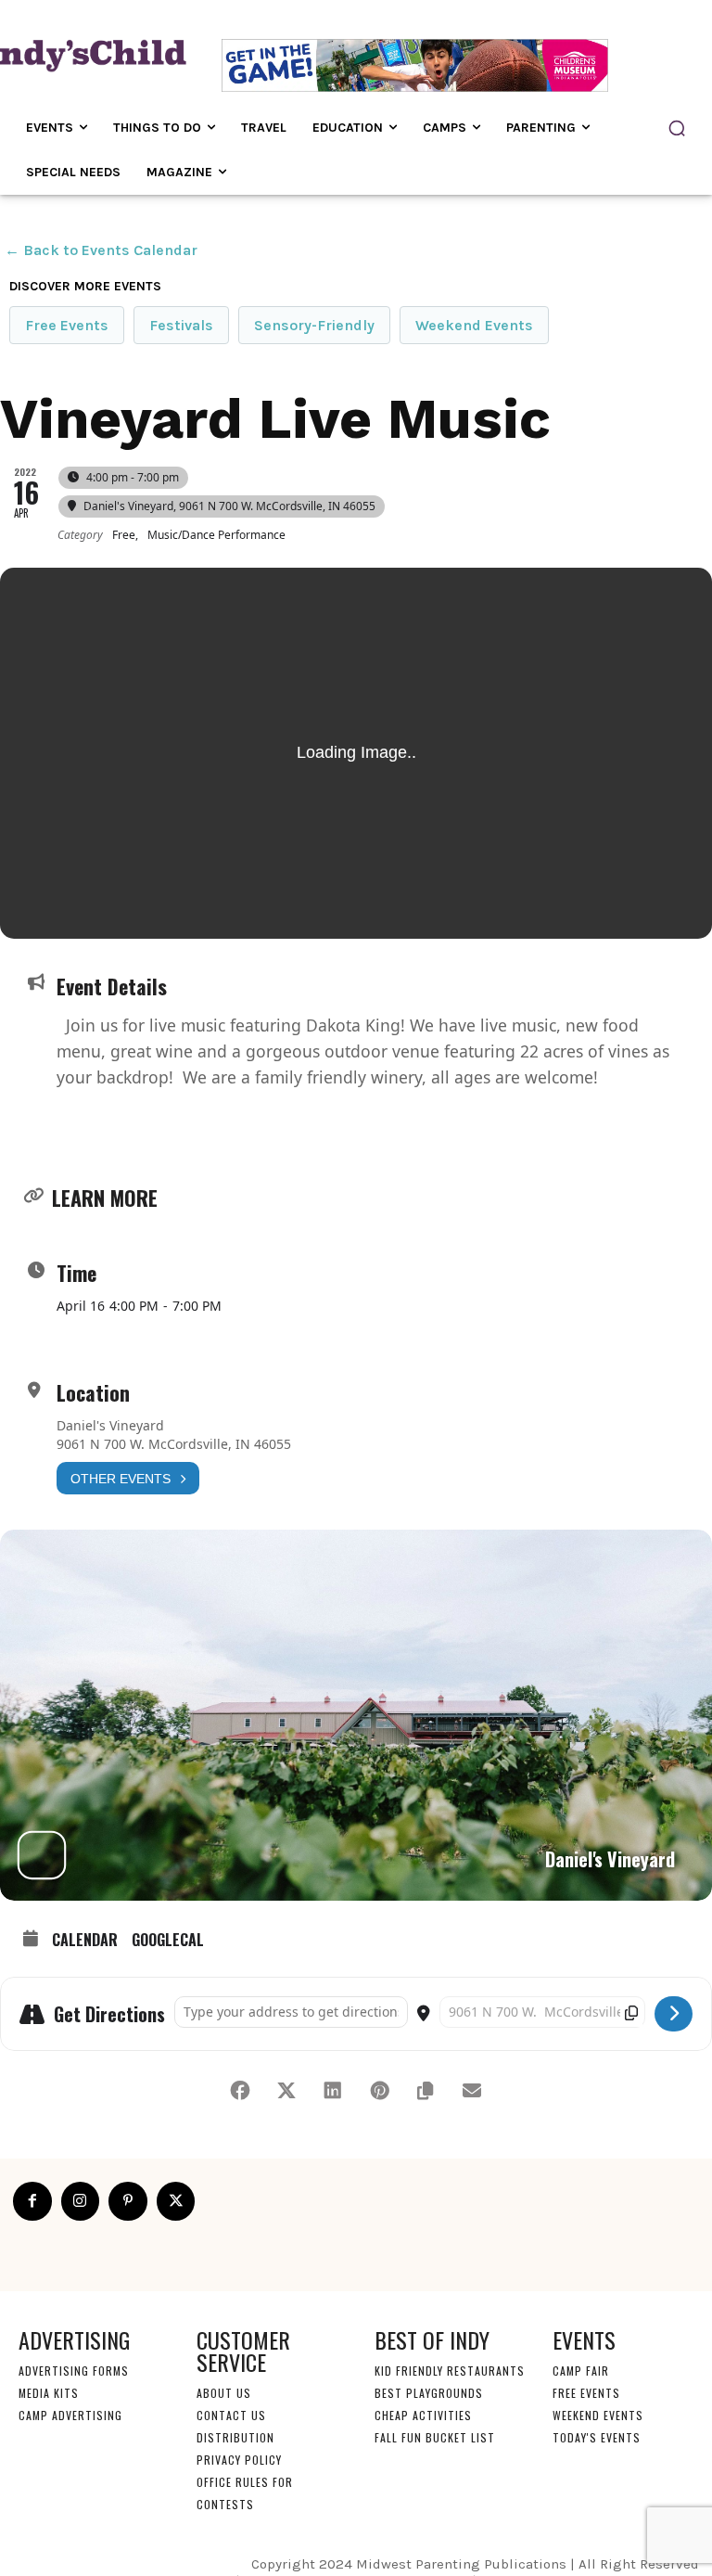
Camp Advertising (70, 2415)
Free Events (67, 325)
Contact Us (231, 2415)
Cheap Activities (423, 2415)
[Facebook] (32, 2201)
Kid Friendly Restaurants (450, 2371)
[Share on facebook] (240, 2091)
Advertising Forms (74, 2371)
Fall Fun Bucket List (435, 2437)
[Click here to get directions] (674, 2014)
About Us (224, 2393)
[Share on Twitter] (286, 2091)
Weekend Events (474, 325)
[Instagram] (81, 2201)
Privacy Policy (239, 2460)
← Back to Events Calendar (101, 250)
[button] (677, 128)
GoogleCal (168, 1941)
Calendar (85, 1941)
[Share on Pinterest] (379, 2091)
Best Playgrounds (429, 2393)
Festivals (181, 325)
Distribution (235, 2437)
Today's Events (597, 2437)
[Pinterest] (128, 2201)
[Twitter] (176, 2201)
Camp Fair (581, 2371)
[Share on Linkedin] (333, 2091)
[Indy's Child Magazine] (84, 54)
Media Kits (49, 2393)
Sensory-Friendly (314, 325)
